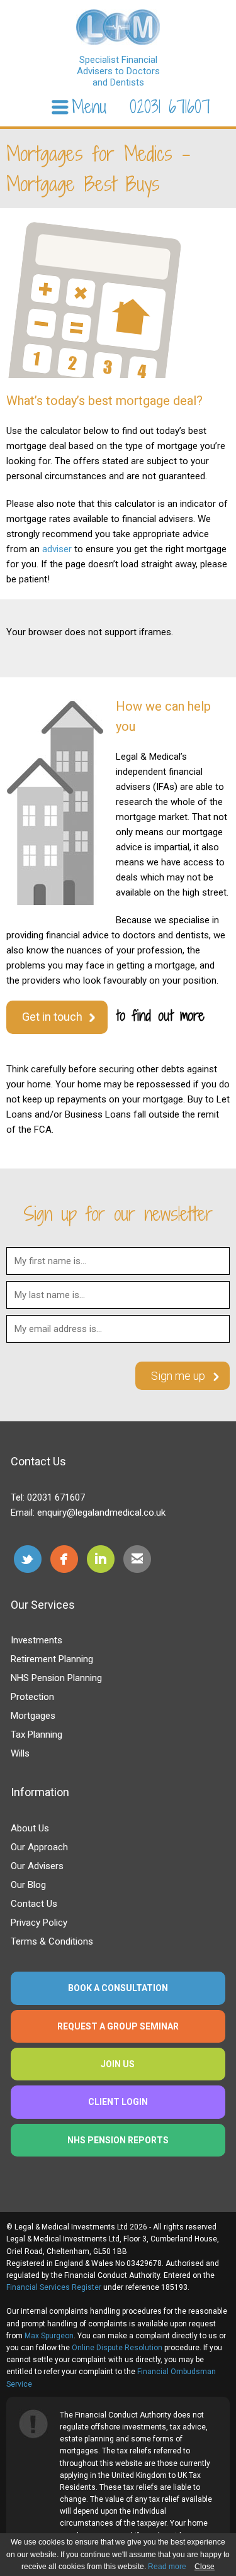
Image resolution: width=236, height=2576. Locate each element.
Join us (118, 2064)
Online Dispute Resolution (117, 2348)
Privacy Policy (39, 1923)
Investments (37, 1640)
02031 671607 (170, 107)
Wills (20, 1753)
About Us (30, 1828)
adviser (57, 549)
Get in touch (52, 1017)
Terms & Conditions (52, 1941)
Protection (32, 1697)
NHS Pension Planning (56, 1678)
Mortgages (33, 1716)
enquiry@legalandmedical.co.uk (101, 1513)
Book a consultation (118, 1988)
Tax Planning (37, 1735)
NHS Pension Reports (118, 2140)
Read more (167, 2567)
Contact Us (34, 1904)
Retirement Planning (52, 1659)
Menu (89, 107)
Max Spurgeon (49, 2336)
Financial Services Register (54, 2287)
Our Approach (39, 1847)
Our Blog (28, 1885)
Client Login (118, 2102)
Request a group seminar (118, 2026)
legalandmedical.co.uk (118, 27)
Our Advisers (37, 1866)
